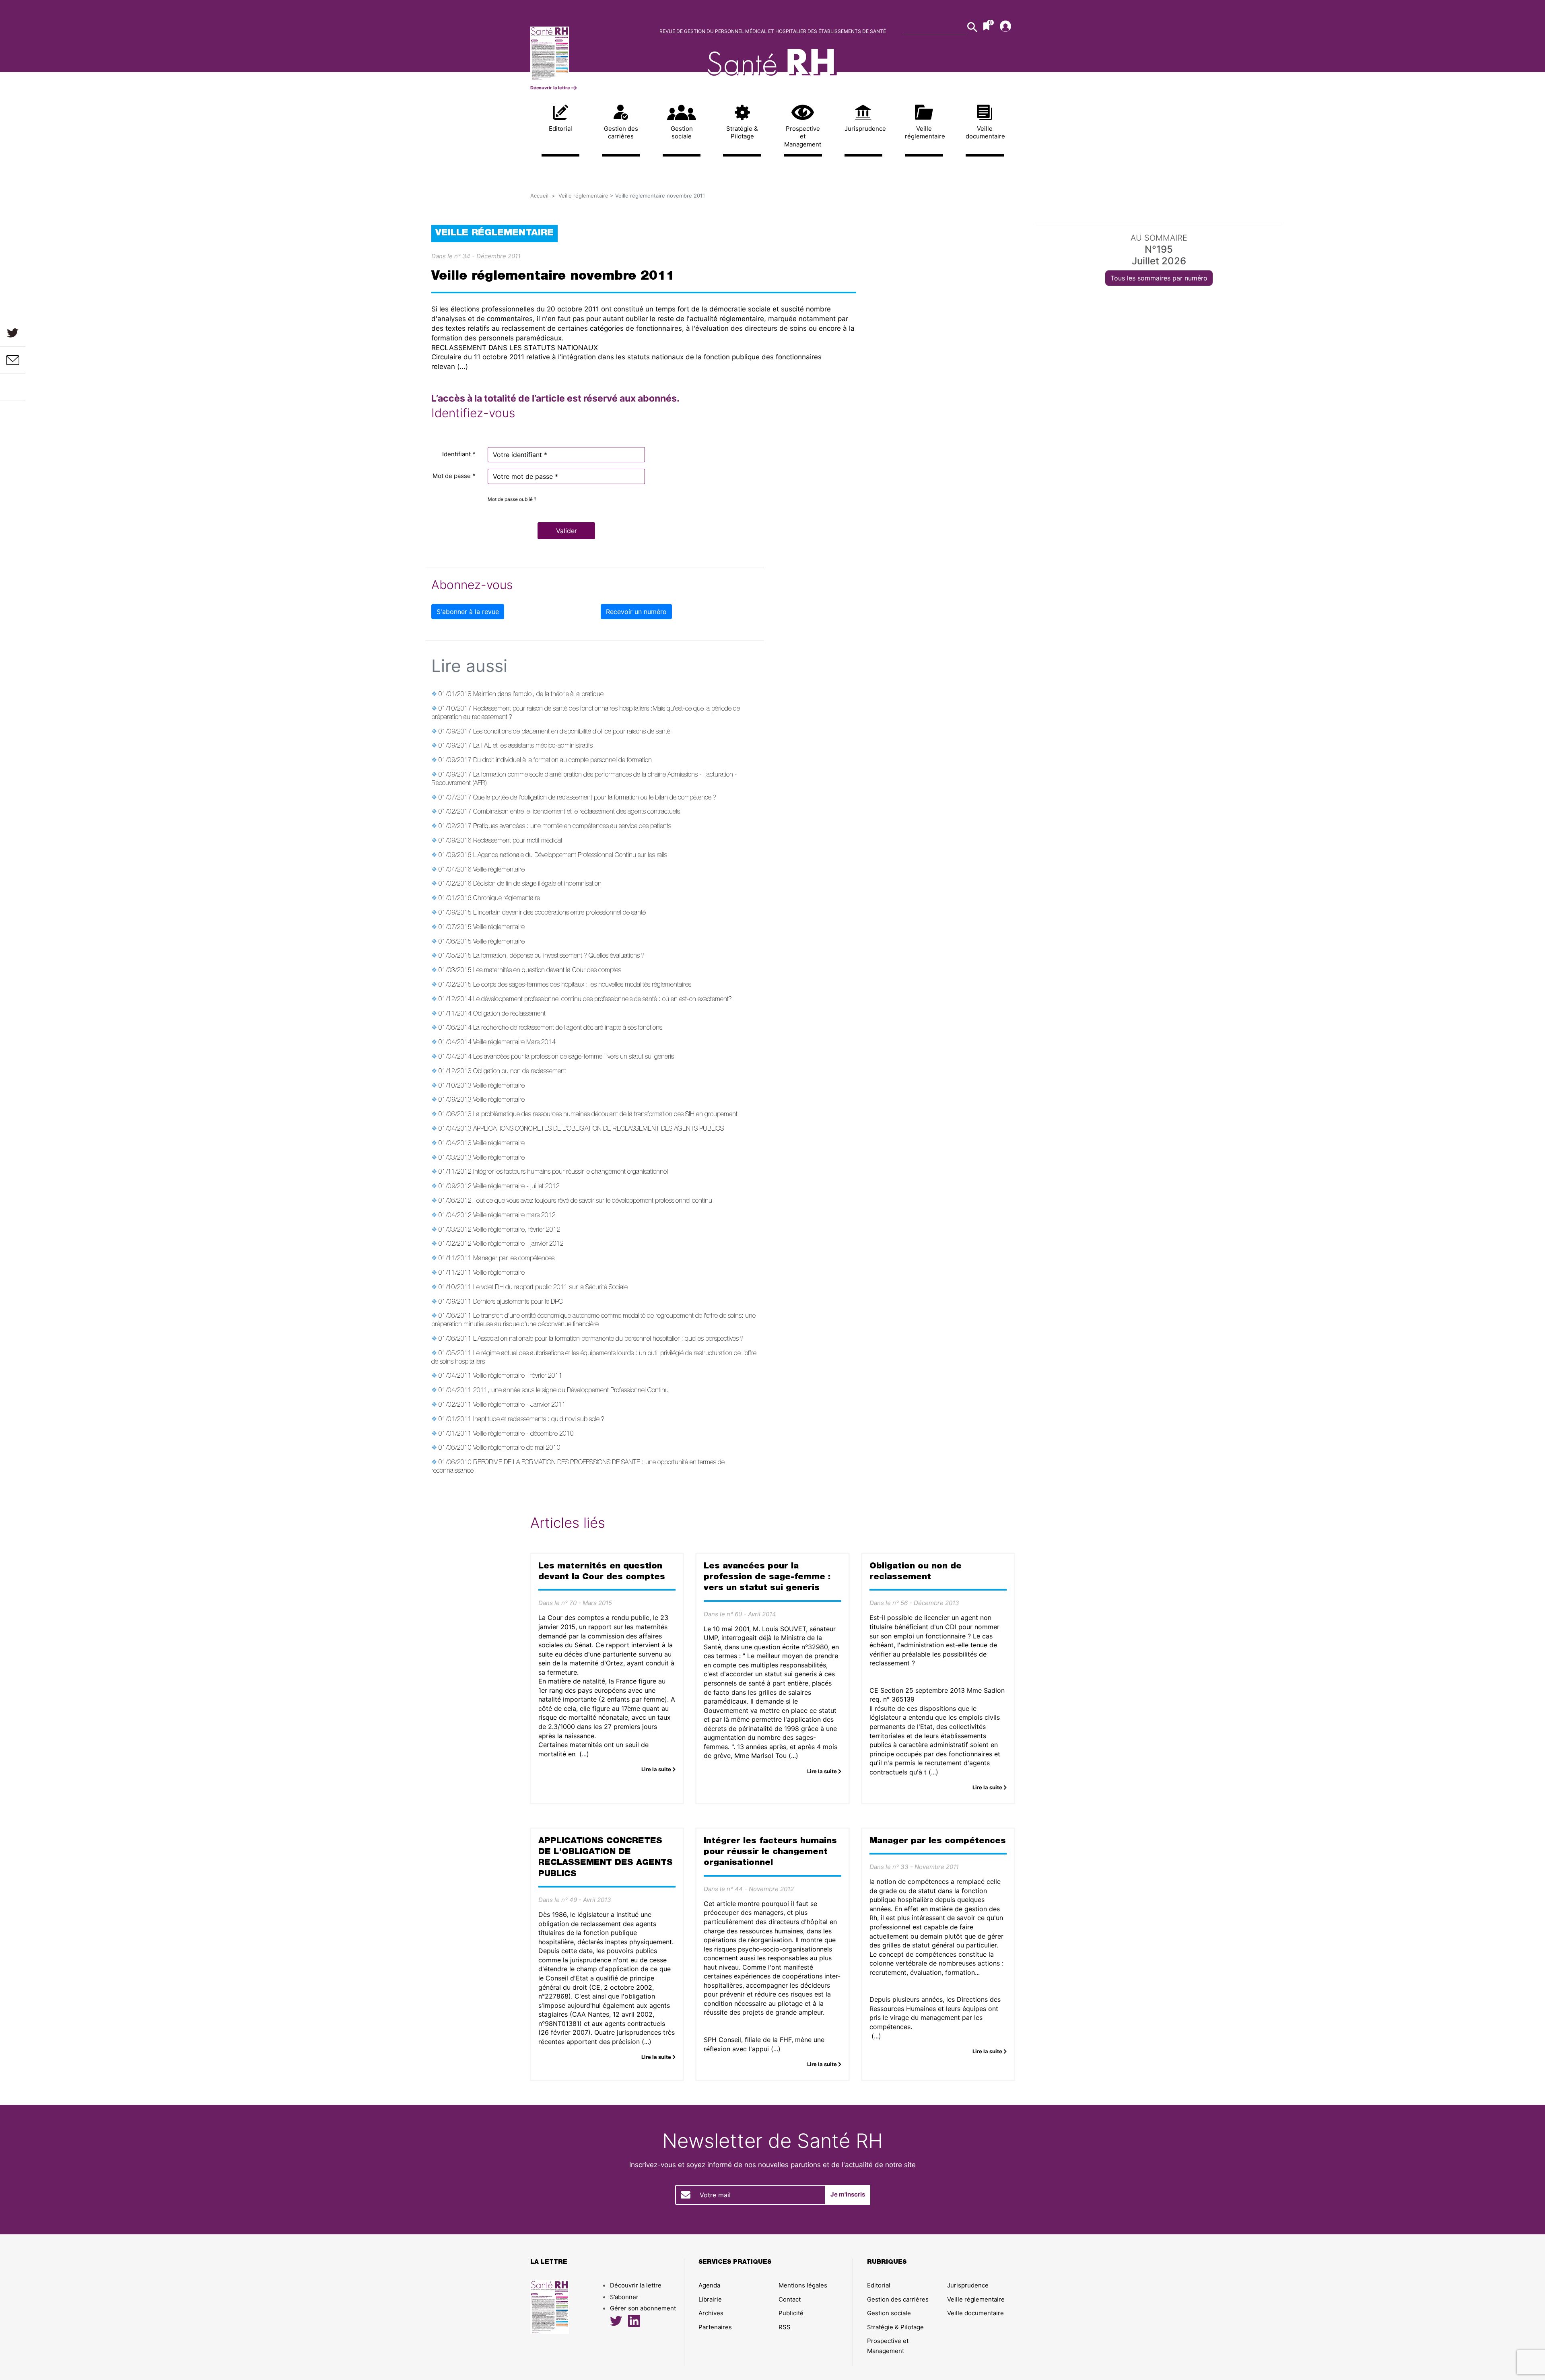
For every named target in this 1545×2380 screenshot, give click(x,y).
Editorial (560, 129)
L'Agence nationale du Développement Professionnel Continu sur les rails (570, 856)
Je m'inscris (848, 2194)
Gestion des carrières (621, 133)
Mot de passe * (454, 476)
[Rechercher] (972, 27)
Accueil (539, 196)
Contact (790, 2299)
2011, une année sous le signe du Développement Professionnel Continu (571, 1391)
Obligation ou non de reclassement (520, 1072)
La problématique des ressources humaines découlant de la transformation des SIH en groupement (605, 1115)
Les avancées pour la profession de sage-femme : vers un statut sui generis (574, 1057)
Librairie (710, 2299)
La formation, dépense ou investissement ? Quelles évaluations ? (559, 956)
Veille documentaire (985, 133)
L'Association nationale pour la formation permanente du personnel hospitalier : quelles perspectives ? (608, 1339)
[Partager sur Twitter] (13, 333)
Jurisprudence (864, 129)
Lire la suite (657, 1769)
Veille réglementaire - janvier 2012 (518, 1245)
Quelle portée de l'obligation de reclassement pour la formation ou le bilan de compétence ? (595, 798)
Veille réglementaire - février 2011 (518, 1376)
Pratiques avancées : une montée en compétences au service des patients (572, 827)
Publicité (791, 2313)
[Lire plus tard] (13, 387)
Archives (711, 2313)
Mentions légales (803, 2285)
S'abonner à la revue (468, 612)
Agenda (709, 2285)
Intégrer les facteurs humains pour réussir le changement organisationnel (571, 1172)
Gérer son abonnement (643, 2308)
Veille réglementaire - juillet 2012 (516, 1187)
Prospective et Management (803, 136)
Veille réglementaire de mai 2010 (517, 1449)
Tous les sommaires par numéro (1159, 278)
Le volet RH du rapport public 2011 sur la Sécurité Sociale (550, 1288)
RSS (785, 2327)
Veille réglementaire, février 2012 (517, 1230)
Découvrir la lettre (551, 88)
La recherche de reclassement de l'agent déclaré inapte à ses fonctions (568, 1028)
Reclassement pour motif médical (518, 841)
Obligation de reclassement (509, 1014)
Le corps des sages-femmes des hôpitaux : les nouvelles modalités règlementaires (582, 985)
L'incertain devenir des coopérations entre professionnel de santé (559, 913)
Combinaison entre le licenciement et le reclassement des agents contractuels (577, 812)
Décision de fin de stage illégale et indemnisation (537, 884)
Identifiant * (459, 454)
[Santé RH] (586, 53)
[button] (566, 531)
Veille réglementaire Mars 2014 (514, 1043)
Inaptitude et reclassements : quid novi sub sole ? (539, 1420)
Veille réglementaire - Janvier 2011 (519, 1405)
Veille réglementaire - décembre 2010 (523, 1434)
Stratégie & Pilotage (742, 133)
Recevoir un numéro (636, 612)
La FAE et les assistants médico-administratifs (533, 746)
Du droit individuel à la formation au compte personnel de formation (562, 761)
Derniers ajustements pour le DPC (518, 1302)
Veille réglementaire (924, 133)
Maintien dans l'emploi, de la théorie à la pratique (538, 695)
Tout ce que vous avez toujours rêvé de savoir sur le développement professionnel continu (593, 1201)
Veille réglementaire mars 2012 (514, 1216)
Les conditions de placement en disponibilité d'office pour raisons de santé (572, 732)
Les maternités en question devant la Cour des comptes (547, 971)
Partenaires (715, 2327)
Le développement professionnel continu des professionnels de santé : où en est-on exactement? (603, 1000)
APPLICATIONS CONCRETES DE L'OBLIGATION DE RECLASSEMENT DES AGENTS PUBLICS (598, 1129)
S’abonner (624, 2297)
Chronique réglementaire (507, 899)
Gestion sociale (682, 133)
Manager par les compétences (514, 1259)
